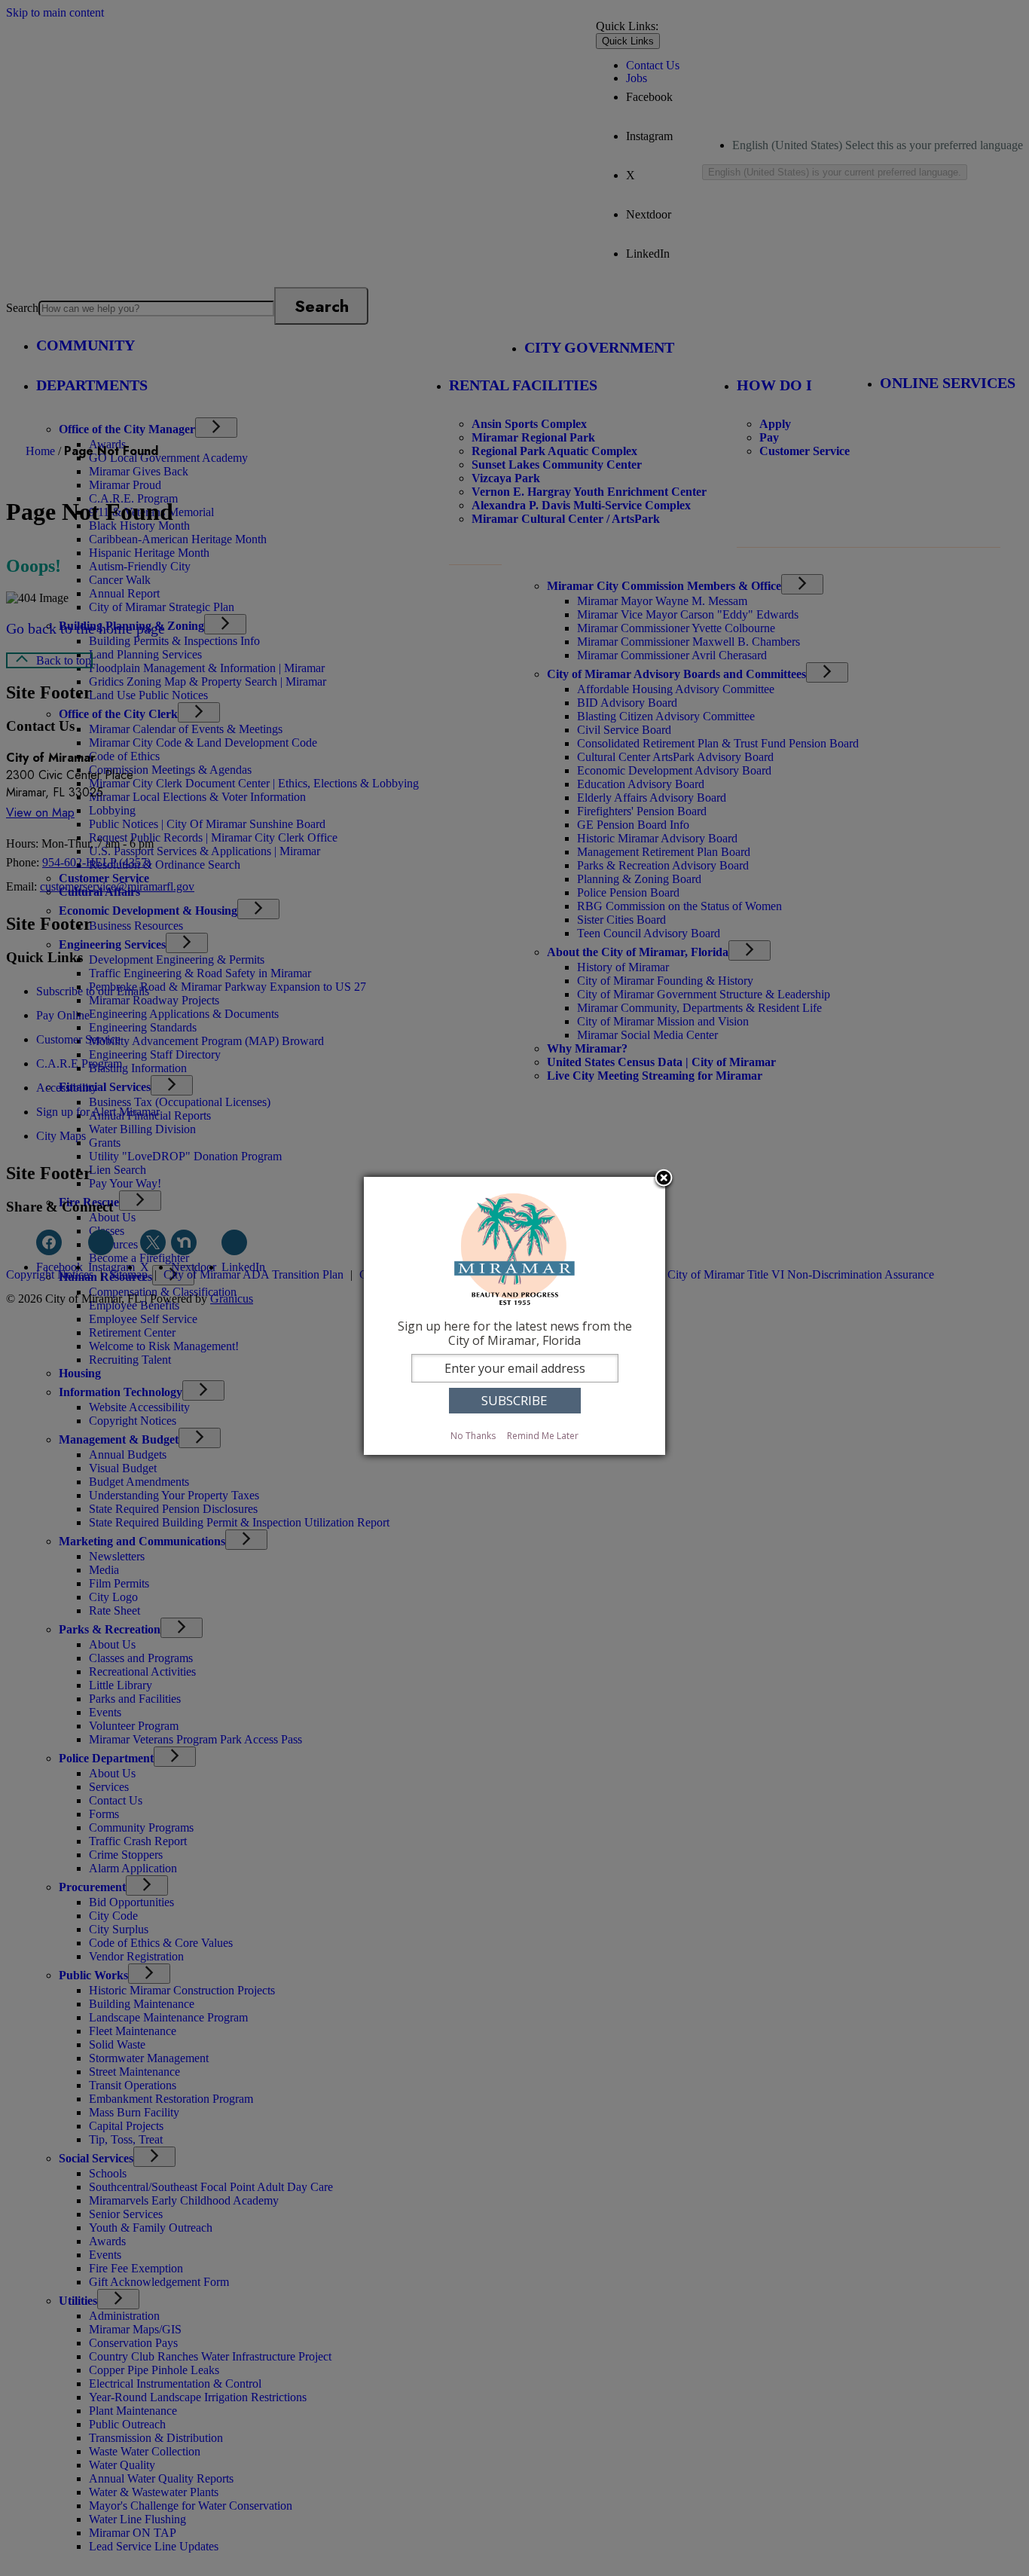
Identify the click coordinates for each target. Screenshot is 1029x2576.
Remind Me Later (543, 1436)
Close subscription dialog (664, 1179)
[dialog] (514, 1316)
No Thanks (473, 1436)
